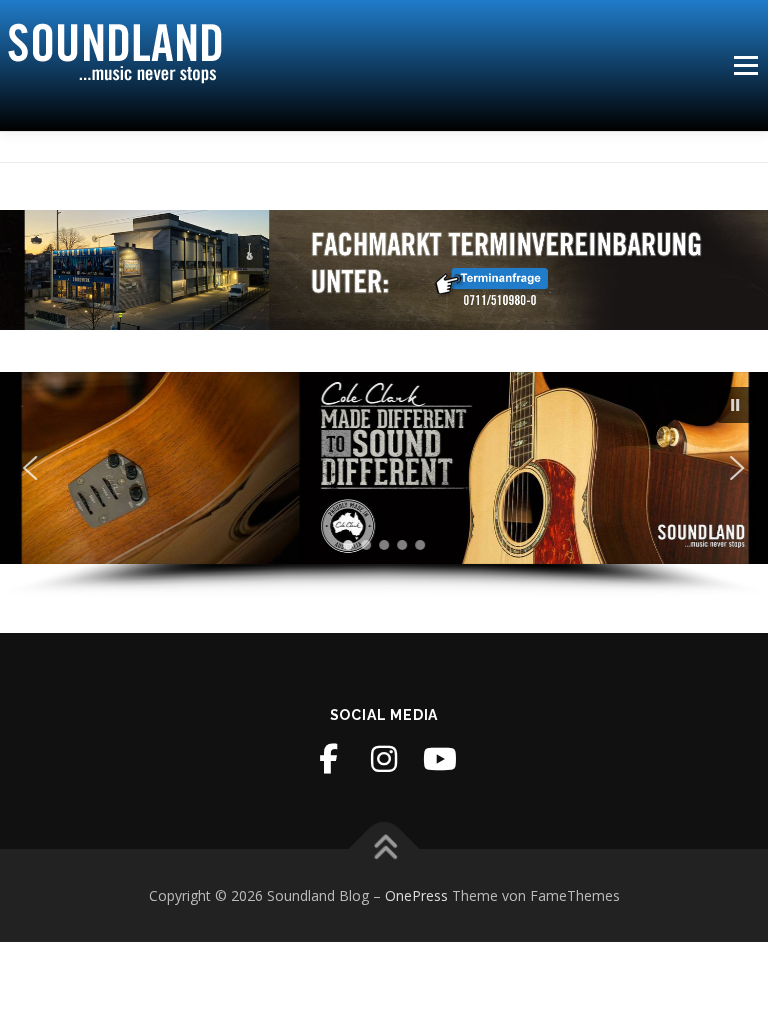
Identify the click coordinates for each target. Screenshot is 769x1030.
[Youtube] (440, 759)
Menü (745, 65)
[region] (384, 485)
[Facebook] (328, 759)
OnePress (416, 895)
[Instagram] (384, 759)
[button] (736, 405)
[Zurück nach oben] (384, 848)
